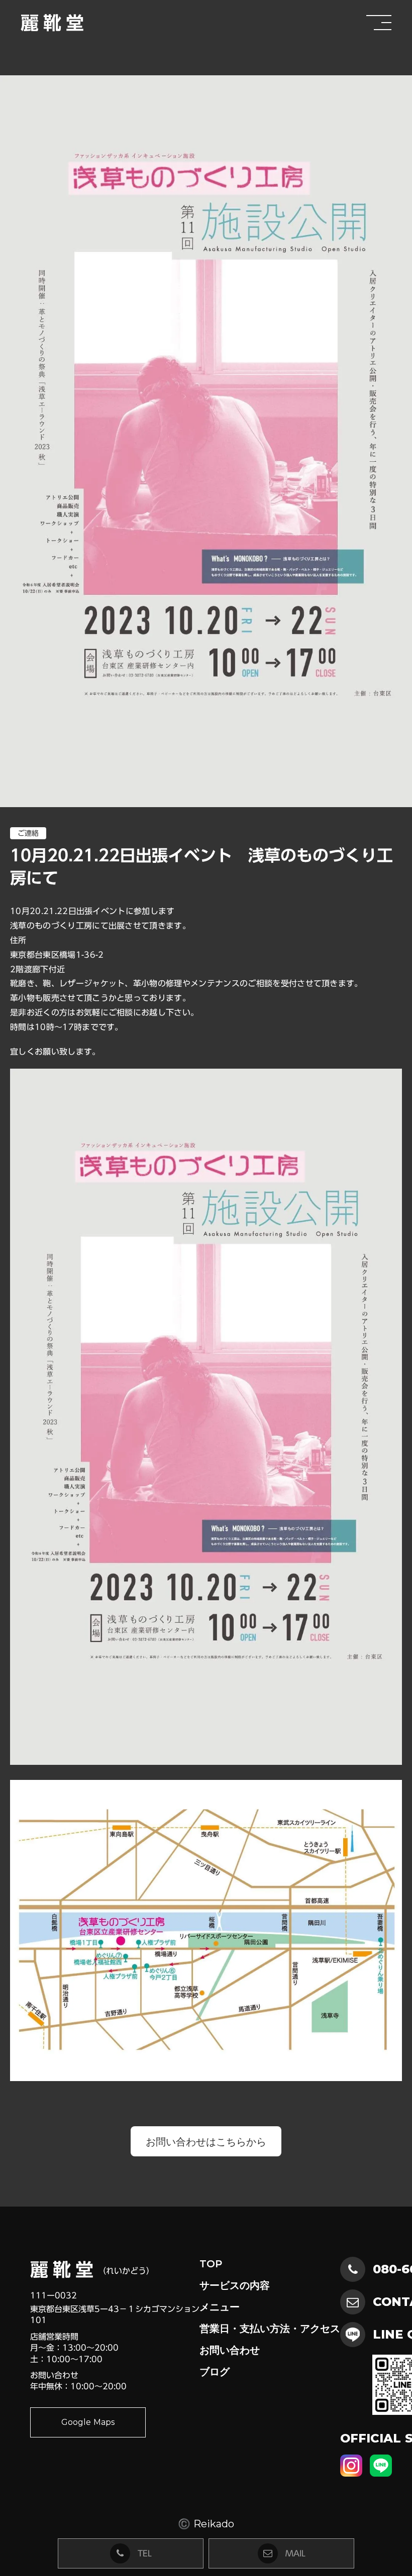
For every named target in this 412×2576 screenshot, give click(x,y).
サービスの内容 (235, 2285)
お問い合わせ (230, 2350)
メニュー (220, 2307)
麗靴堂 (55, 23)
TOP (211, 2264)
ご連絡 (28, 833)
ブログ (215, 2372)
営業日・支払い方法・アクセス (270, 2329)
